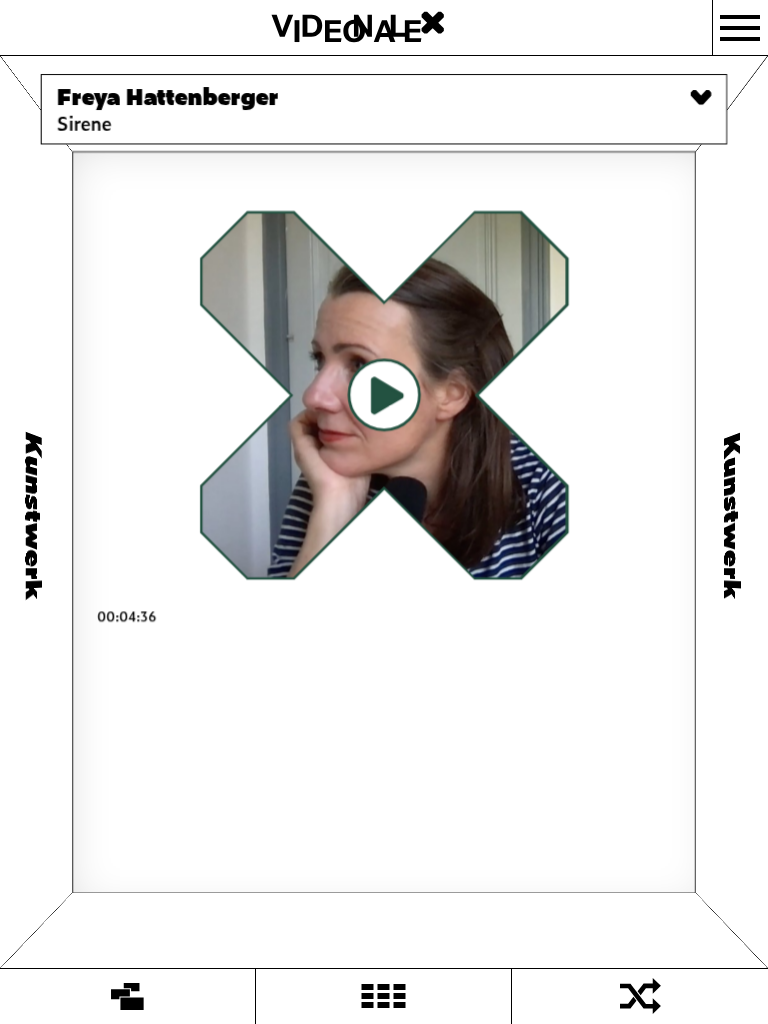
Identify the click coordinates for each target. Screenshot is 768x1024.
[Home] (128, 996)
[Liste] (384, 996)
